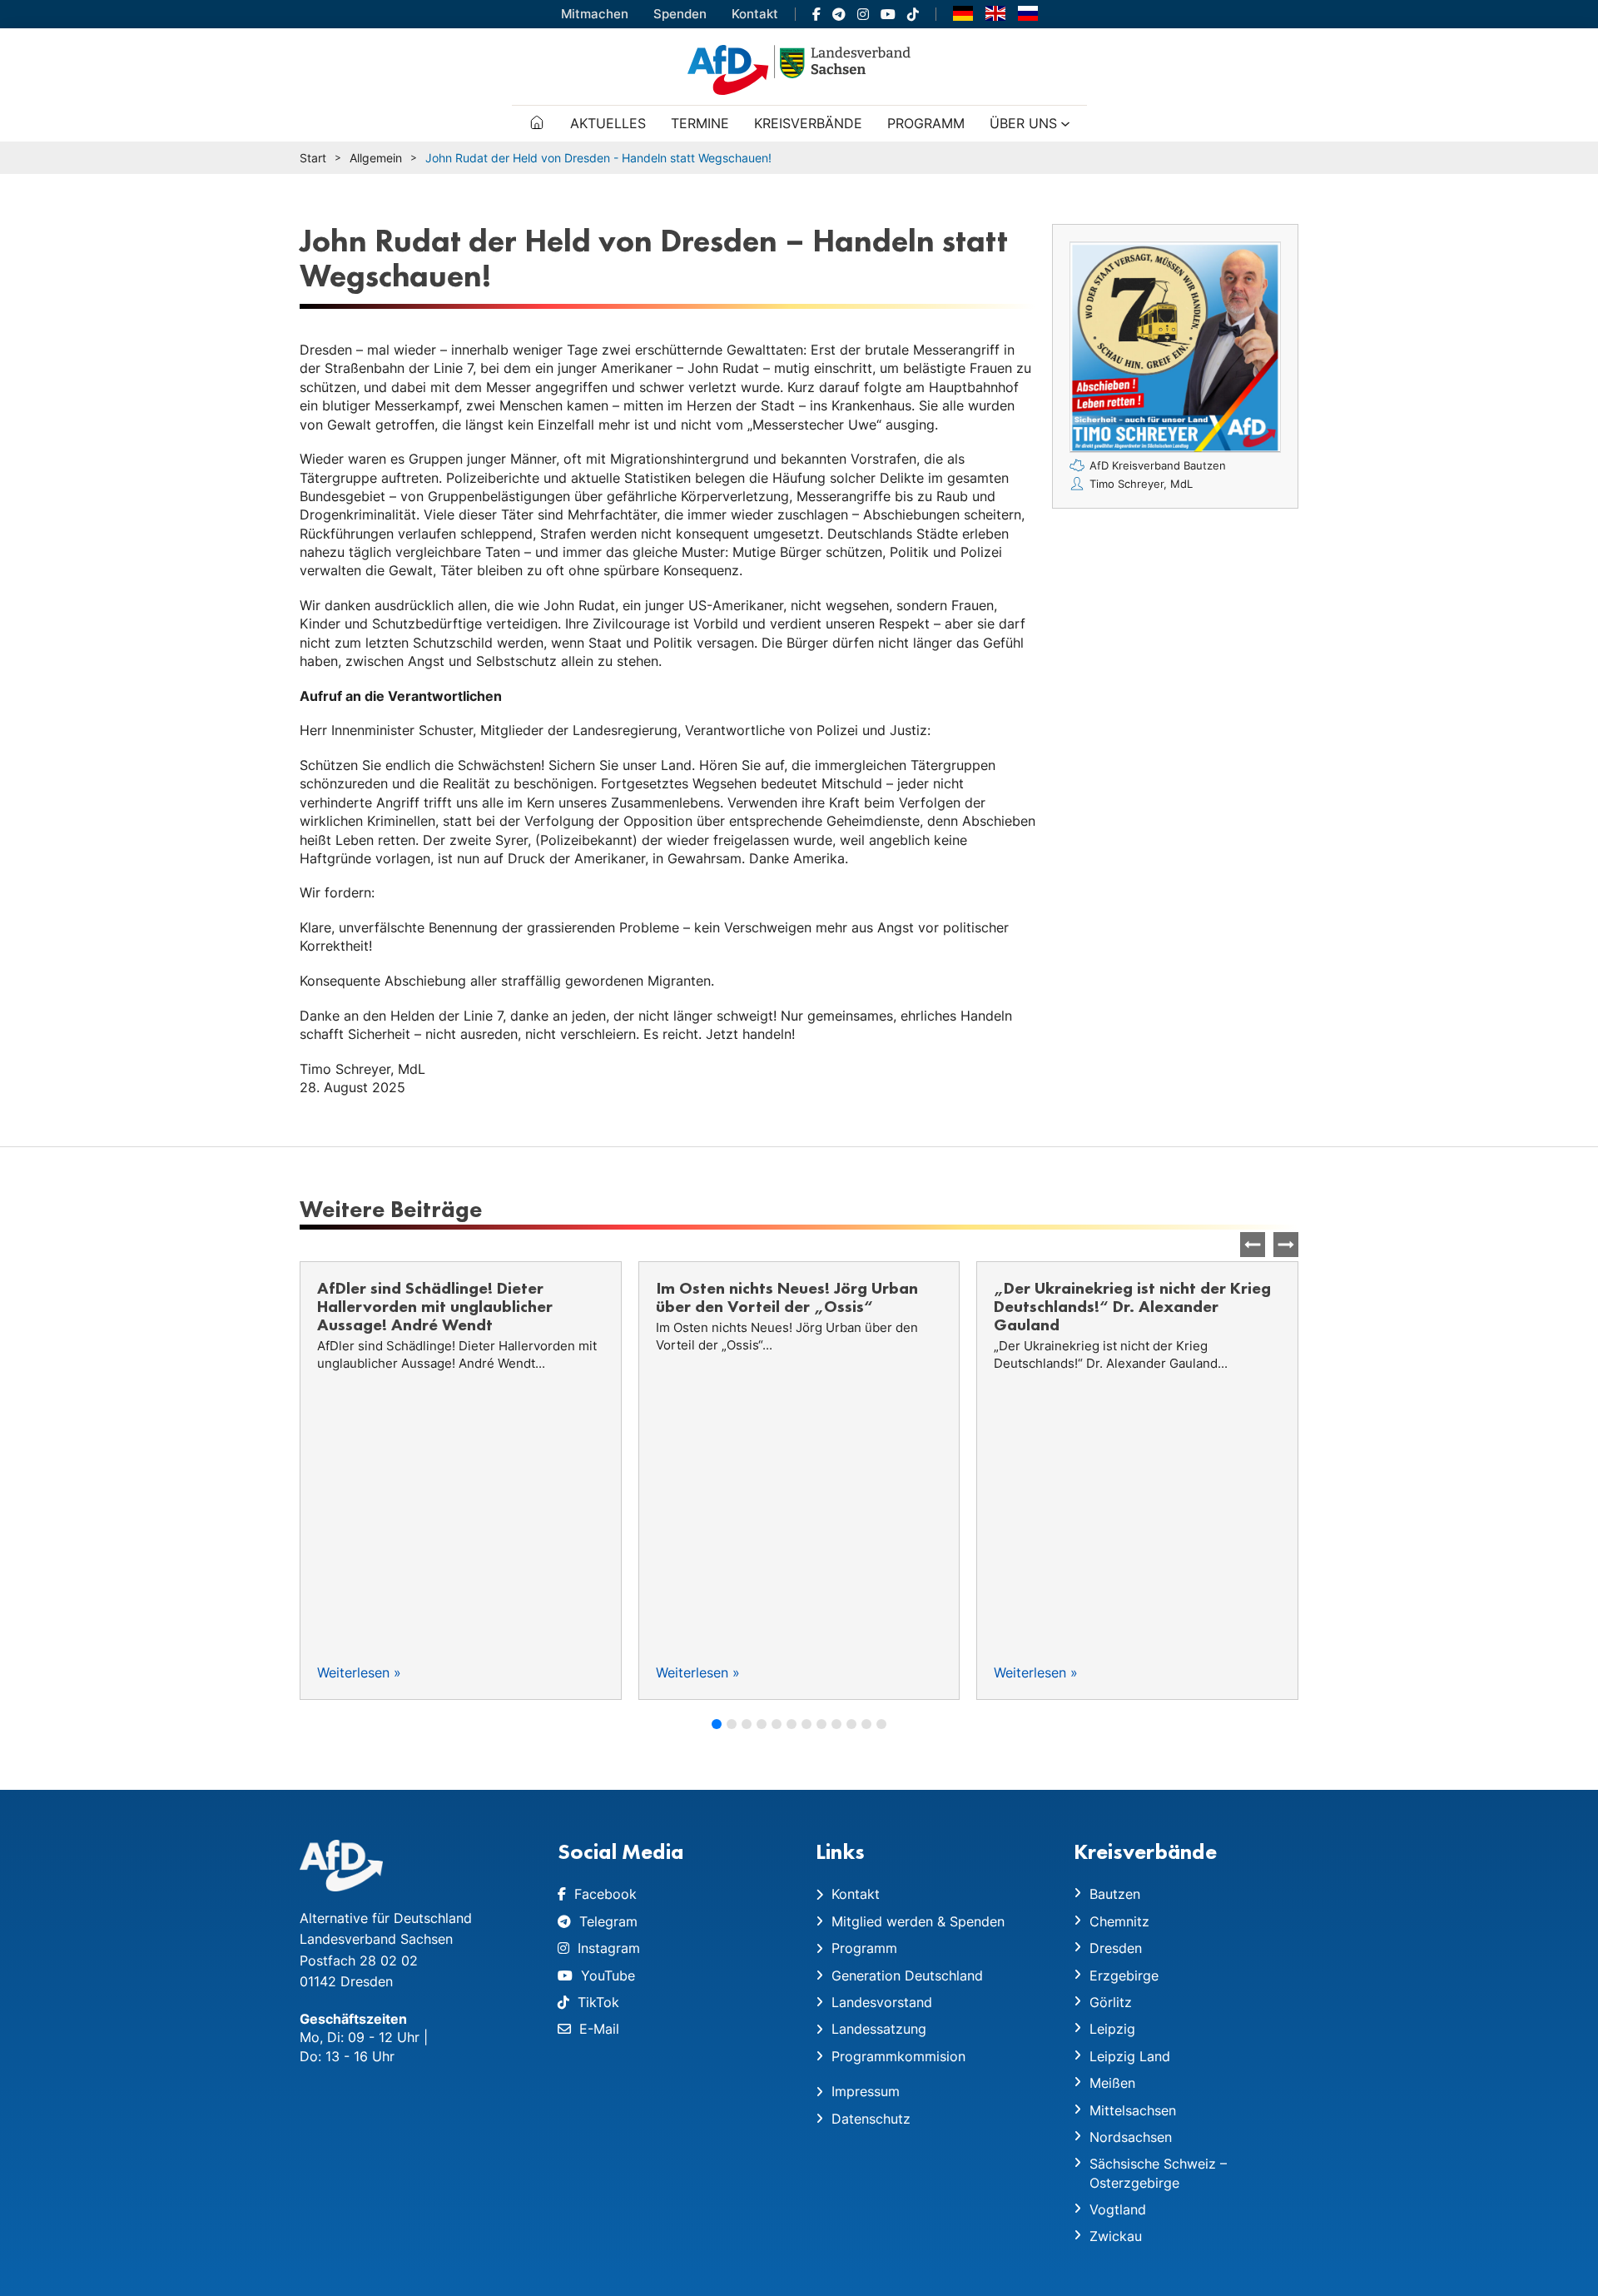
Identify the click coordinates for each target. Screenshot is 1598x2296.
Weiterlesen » (359, 1672)
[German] (963, 12)
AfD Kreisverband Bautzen (1158, 465)
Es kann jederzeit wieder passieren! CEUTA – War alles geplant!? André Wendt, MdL (1128, 1306)
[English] (995, 12)
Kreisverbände (808, 123)
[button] (1286, 1245)
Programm (926, 123)
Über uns (1023, 123)
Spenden (680, 14)
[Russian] (1028, 12)
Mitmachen (595, 14)
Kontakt (755, 14)
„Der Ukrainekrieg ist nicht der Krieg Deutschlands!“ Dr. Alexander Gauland (794, 1306)
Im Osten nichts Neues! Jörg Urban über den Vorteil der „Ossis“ (448, 1297)
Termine (700, 123)
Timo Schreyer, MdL (1141, 484)
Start (313, 158)
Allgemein (376, 158)
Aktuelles (608, 123)
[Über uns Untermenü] (1065, 124)
